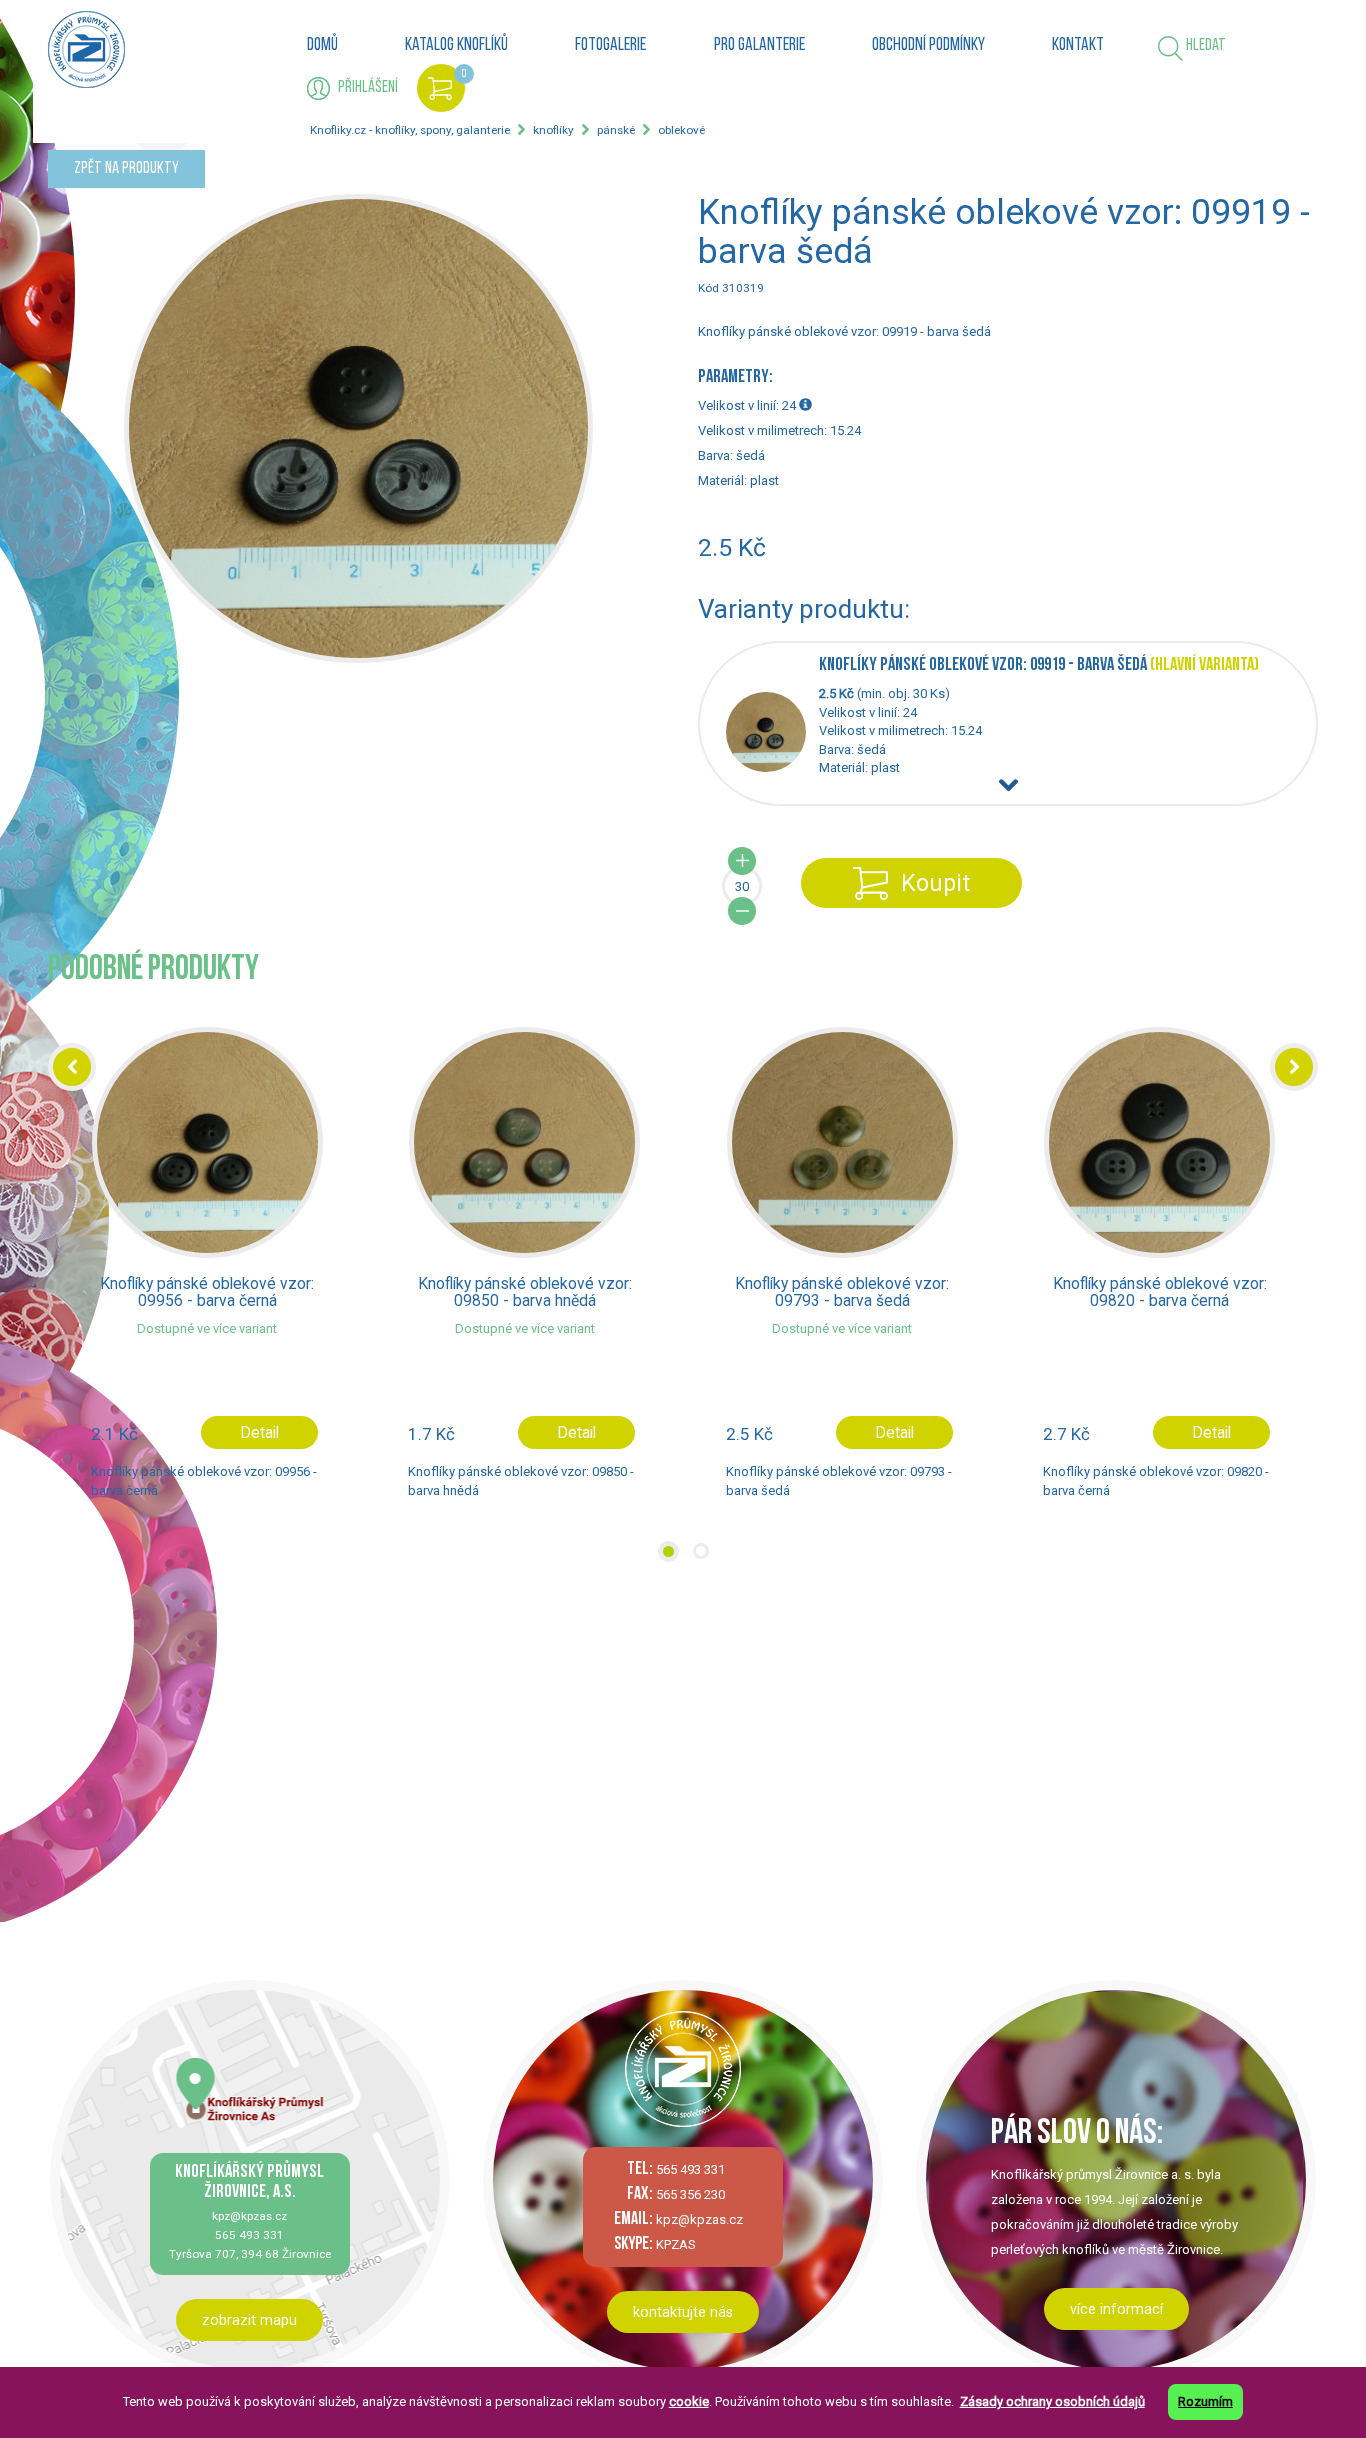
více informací (1116, 2309)
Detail (259, 1433)
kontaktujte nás (683, 2312)
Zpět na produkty (126, 168)
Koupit (935, 883)
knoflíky (553, 130)
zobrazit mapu (249, 2320)
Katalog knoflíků (456, 46)
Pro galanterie (759, 46)
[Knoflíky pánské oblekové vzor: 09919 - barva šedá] (772, 767)
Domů (322, 46)
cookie (689, 2401)
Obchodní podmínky (928, 46)
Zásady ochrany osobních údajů (1052, 2401)
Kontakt (1078, 46)
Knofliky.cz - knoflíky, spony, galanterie (410, 130)
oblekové (681, 130)
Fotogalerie (610, 46)
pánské (616, 130)
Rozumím (1205, 2401)
